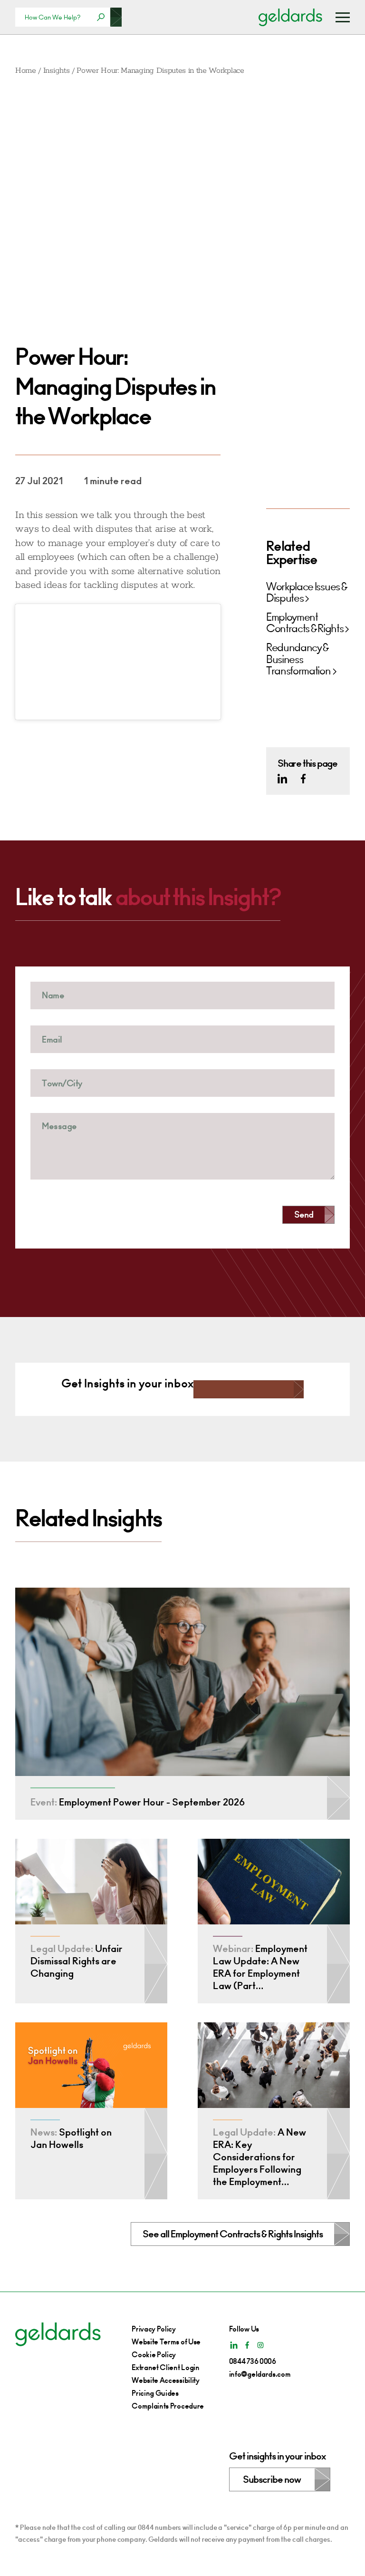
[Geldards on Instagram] (260, 2345)
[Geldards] (290, 17)
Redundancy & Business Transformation (298, 659)
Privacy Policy (154, 2329)
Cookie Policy (154, 2355)
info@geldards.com (260, 2374)
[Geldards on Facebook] (303, 779)
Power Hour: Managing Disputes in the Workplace (160, 71)
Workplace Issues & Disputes (306, 593)
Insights (56, 71)
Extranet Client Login (165, 2367)
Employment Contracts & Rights (305, 623)
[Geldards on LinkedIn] (282, 779)
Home (26, 71)
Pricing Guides (155, 2393)
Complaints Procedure (168, 2406)
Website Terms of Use (166, 2342)
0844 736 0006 (253, 2361)
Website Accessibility (165, 2380)
